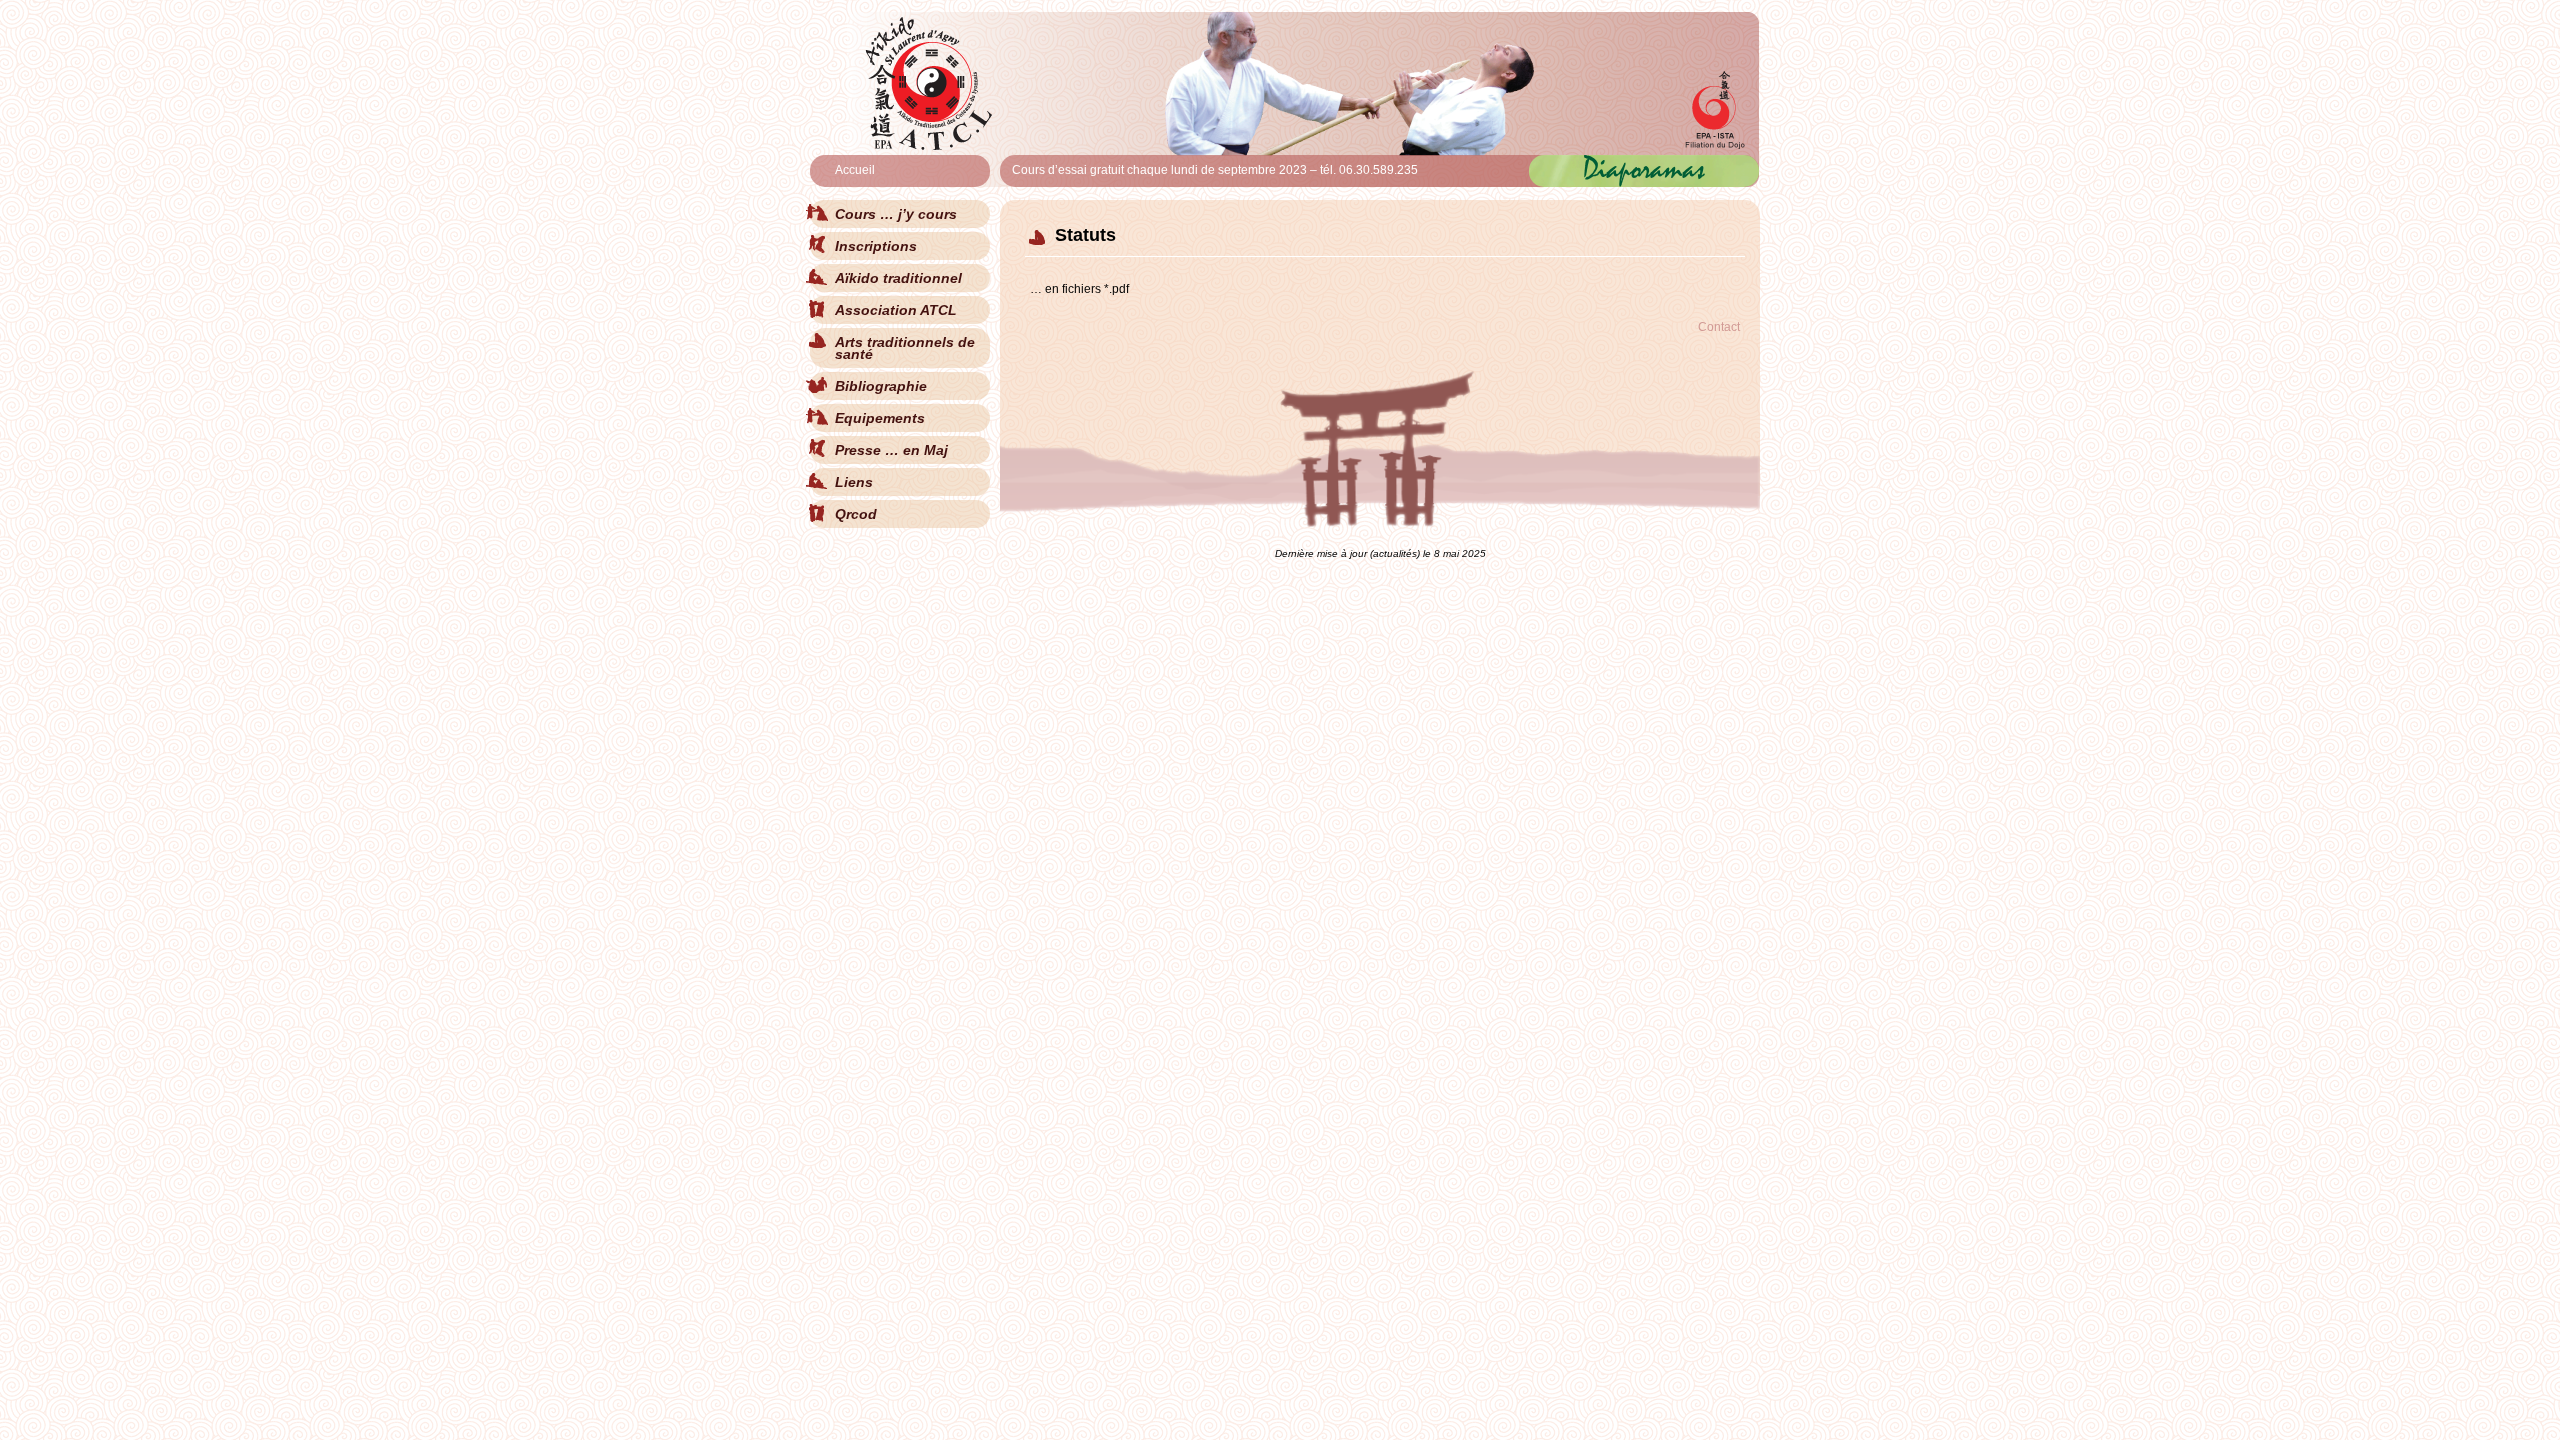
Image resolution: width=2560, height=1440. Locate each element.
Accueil (855, 170)
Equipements (880, 418)
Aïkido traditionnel (898, 278)
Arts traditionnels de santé (905, 348)
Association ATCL (896, 310)
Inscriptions (876, 246)
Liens (854, 482)
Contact (1719, 327)
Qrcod (856, 514)
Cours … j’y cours (896, 214)
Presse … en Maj (891, 450)
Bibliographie (881, 386)
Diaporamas (1644, 168)
